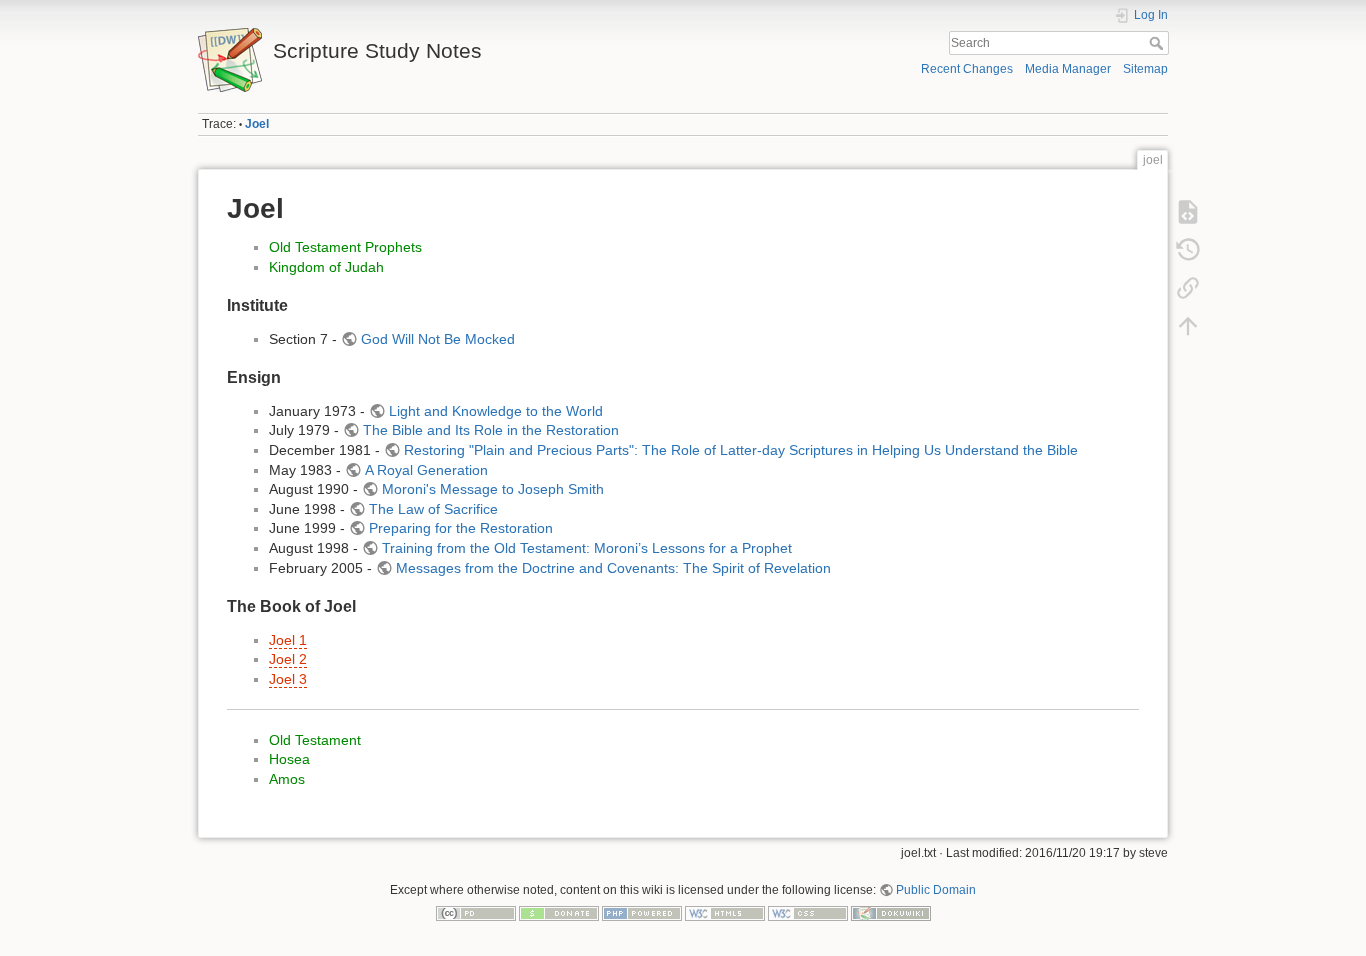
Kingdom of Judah (326, 267)
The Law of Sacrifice (433, 509)
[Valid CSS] (808, 913)
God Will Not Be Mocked (438, 339)
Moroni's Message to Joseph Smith (493, 489)
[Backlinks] (1188, 288)
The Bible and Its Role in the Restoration (491, 430)
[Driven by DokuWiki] (891, 913)
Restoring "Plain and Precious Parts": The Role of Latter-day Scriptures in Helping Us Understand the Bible (741, 450)
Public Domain (936, 890)
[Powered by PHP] (642, 913)
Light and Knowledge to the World (496, 411)
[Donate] (559, 913)
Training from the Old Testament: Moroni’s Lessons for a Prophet (587, 548)
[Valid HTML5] (725, 913)
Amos (287, 779)
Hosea (289, 759)
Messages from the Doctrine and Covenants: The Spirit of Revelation (613, 568)
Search (1158, 43)
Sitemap (1145, 69)
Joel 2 (288, 659)
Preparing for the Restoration (461, 528)
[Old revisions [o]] (1188, 250)
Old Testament (315, 740)
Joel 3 (288, 679)
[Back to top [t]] (1188, 326)
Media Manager (1068, 69)
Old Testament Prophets (345, 247)
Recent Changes (967, 69)
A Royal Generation (426, 470)
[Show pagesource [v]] (1188, 212)
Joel (257, 124)
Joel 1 (288, 640)
